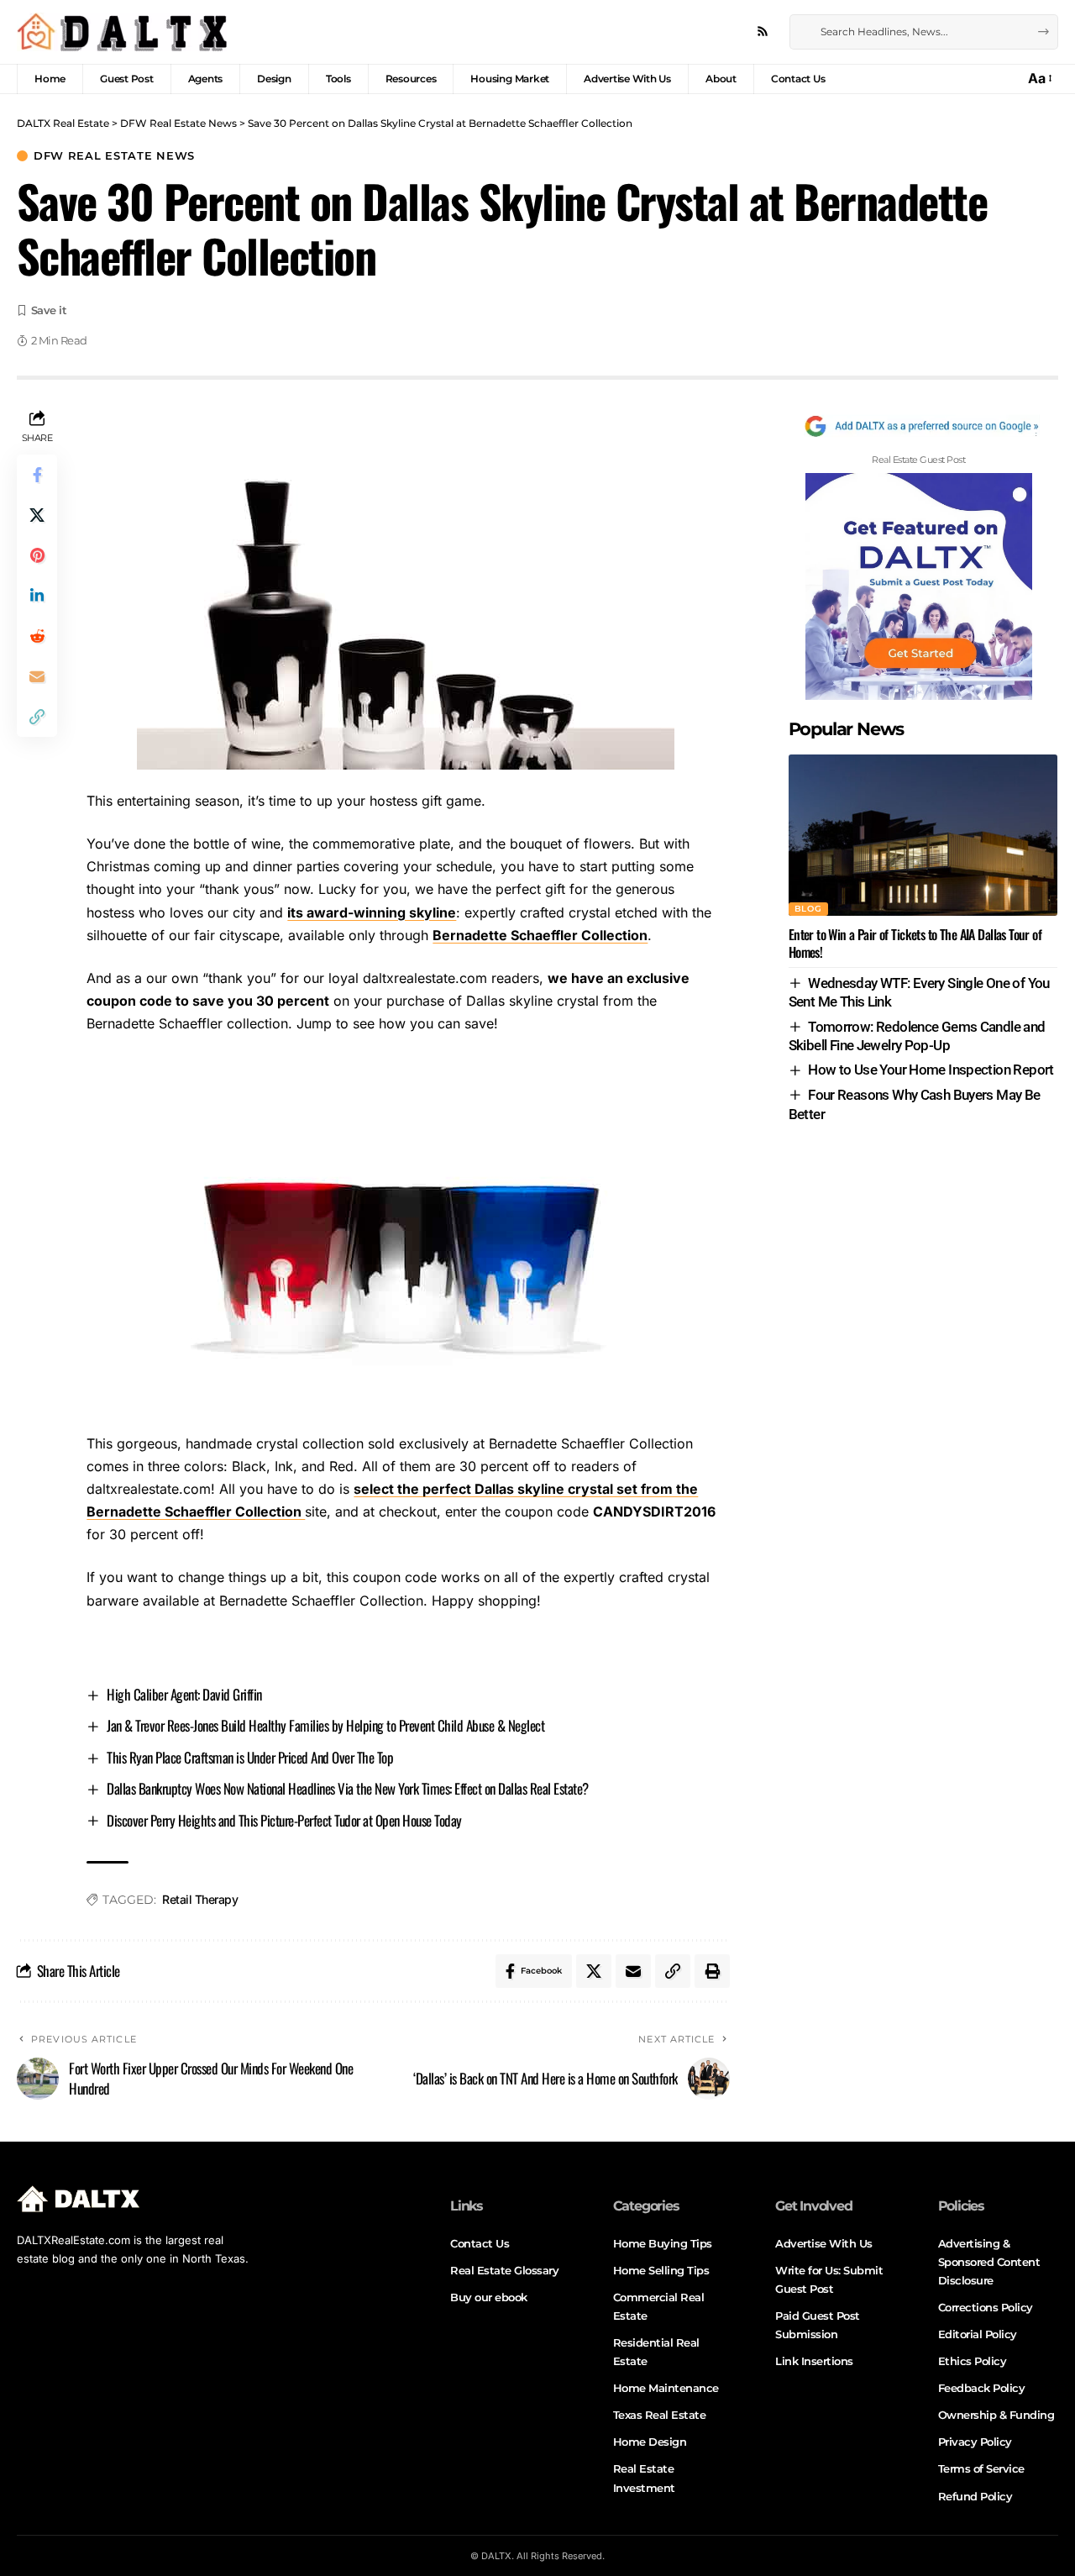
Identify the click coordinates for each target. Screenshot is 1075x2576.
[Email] (37, 676)
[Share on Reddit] (37, 636)
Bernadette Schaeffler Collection (540, 935)
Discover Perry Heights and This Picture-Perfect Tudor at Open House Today (284, 1820)
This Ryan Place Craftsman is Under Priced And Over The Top (250, 1757)
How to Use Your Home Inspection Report (931, 1070)
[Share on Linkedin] (37, 596)
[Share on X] (37, 515)
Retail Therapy (200, 1899)
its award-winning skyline (372, 912)
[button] (1039, 79)
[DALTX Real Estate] (122, 32)
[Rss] (763, 32)
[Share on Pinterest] (37, 555)
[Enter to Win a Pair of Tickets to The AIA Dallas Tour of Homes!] (923, 835)
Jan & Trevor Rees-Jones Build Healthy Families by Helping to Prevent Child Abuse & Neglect (325, 1725)
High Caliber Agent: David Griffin (184, 1694)
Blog (808, 909)
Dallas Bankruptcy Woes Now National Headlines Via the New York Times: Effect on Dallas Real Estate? (348, 1788)
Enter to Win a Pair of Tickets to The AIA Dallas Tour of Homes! (915, 943)
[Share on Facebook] (37, 475)
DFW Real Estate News (114, 156)
